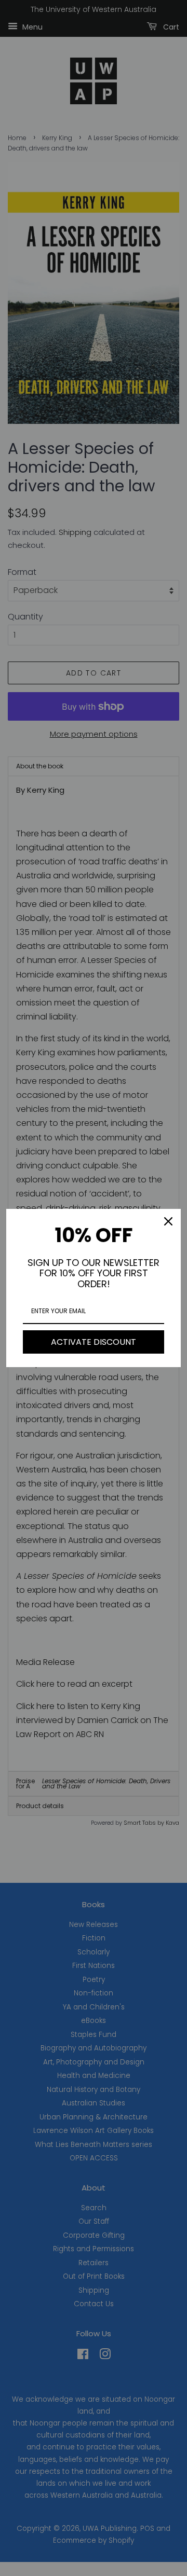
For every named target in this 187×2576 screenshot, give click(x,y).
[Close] (168, 1221)
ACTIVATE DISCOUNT (94, 1342)
